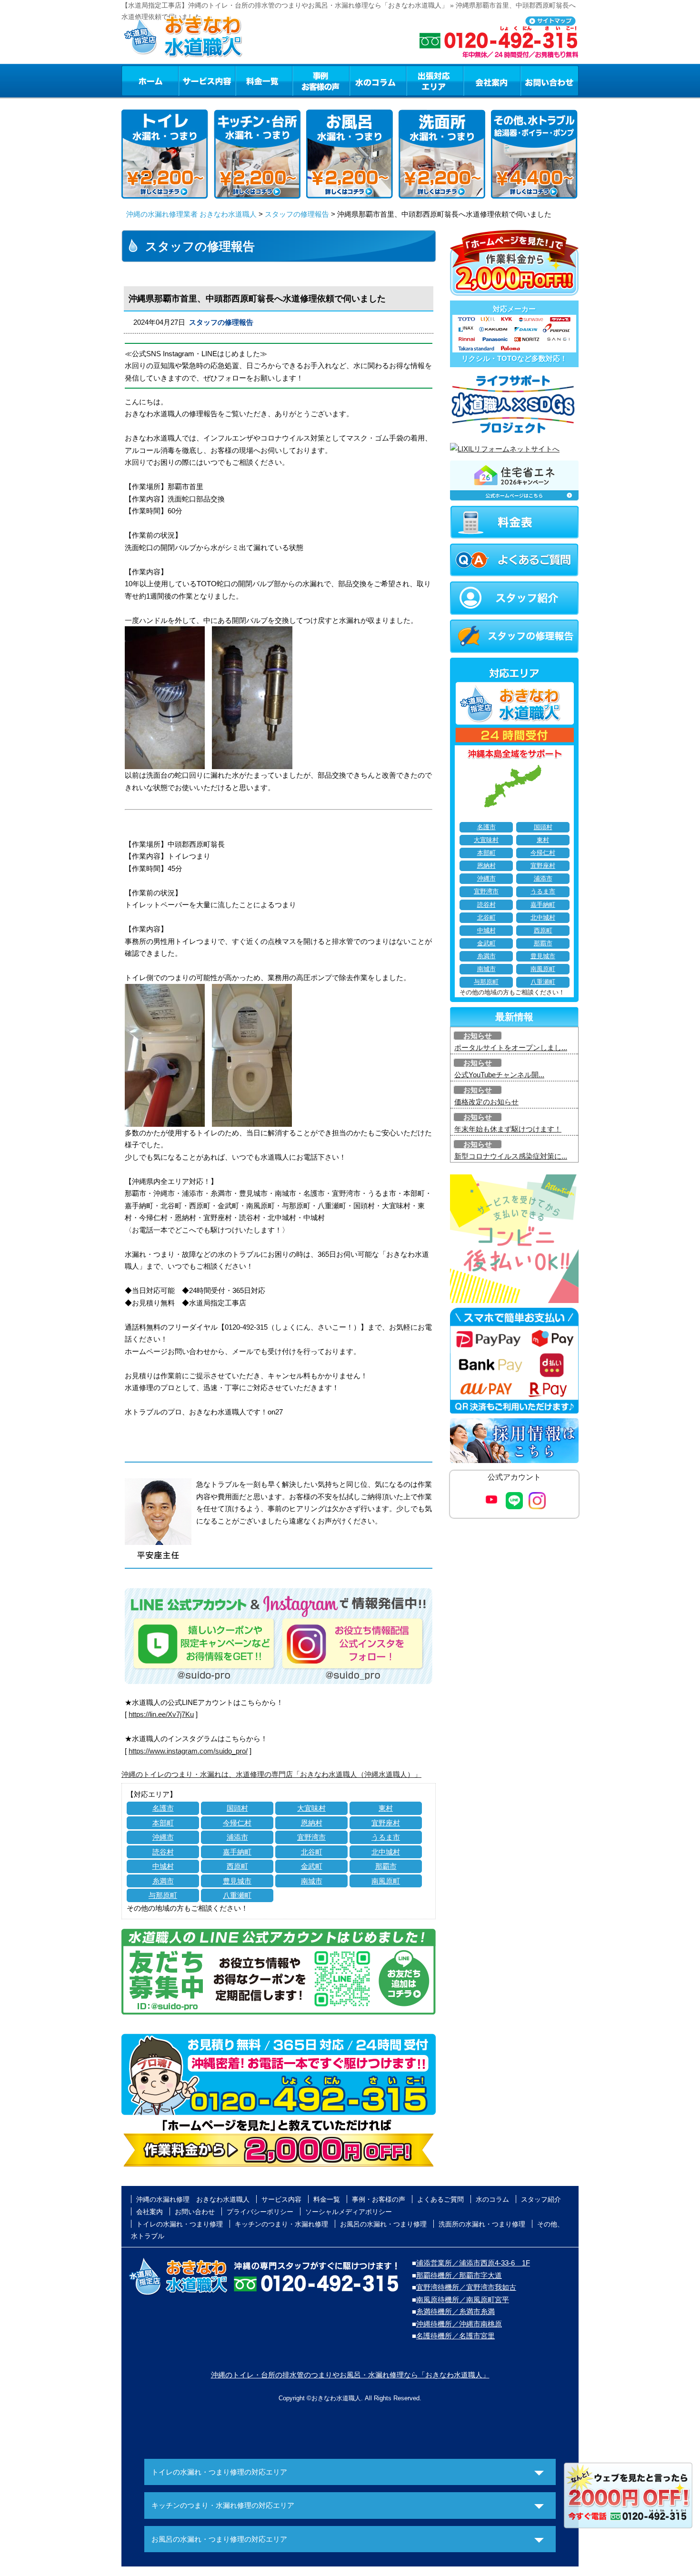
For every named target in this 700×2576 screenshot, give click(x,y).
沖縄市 (163, 1837)
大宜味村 (311, 1808)
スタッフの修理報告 (297, 214)
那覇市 (386, 1866)
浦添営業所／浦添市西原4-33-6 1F (473, 2263)
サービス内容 (207, 80)
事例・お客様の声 (321, 80)
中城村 (163, 1866)
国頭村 (237, 1808)
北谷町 (312, 1852)
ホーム (150, 80)
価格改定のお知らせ (486, 1102)
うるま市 (386, 1837)
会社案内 (492, 80)
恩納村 (312, 1823)
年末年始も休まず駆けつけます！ (508, 1129)
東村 (386, 1808)
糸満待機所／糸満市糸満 (455, 2311)
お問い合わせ (550, 80)
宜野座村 (386, 1823)
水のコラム (378, 80)
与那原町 (163, 1895)
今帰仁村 (237, 1823)
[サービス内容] (190, 80)
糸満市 (163, 1881)
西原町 (237, 1866)
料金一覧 (264, 80)
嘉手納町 (237, 1852)
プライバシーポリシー (260, 2212)
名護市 (163, 1808)
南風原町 (386, 1881)
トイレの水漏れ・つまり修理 (180, 2224)
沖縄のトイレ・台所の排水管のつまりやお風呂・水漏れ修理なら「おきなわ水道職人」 (350, 2375)
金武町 (312, 1866)
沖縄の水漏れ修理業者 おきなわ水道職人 (191, 214)
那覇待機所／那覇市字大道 (459, 2275)
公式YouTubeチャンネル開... (499, 1075)
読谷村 (163, 1852)
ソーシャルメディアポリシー (349, 2212)
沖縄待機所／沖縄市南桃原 (459, 2324)
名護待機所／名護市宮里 (455, 2336)
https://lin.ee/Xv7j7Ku (161, 1714)
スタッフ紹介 (541, 2199)
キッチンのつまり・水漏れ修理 (281, 2224)
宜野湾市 (311, 1837)
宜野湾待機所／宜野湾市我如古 (466, 2287)
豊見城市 (237, 1881)
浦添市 (237, 1837)
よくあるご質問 (440, 2199)
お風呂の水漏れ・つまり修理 (383, 2224)
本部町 (163, 1823)
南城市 (312, 1881)
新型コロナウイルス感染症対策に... (511, 1156)
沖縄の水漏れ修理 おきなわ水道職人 (193, 2199)
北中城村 (386, 1852)
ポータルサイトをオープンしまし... (511, 1047)
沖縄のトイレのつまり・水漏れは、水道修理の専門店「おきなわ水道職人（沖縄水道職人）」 (271, 1774)
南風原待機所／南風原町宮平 (463, 2300)
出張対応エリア (435, 80)
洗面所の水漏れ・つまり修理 (482, 2224)
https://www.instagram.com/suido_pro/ (188, 1751)
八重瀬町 (237, 1895)
